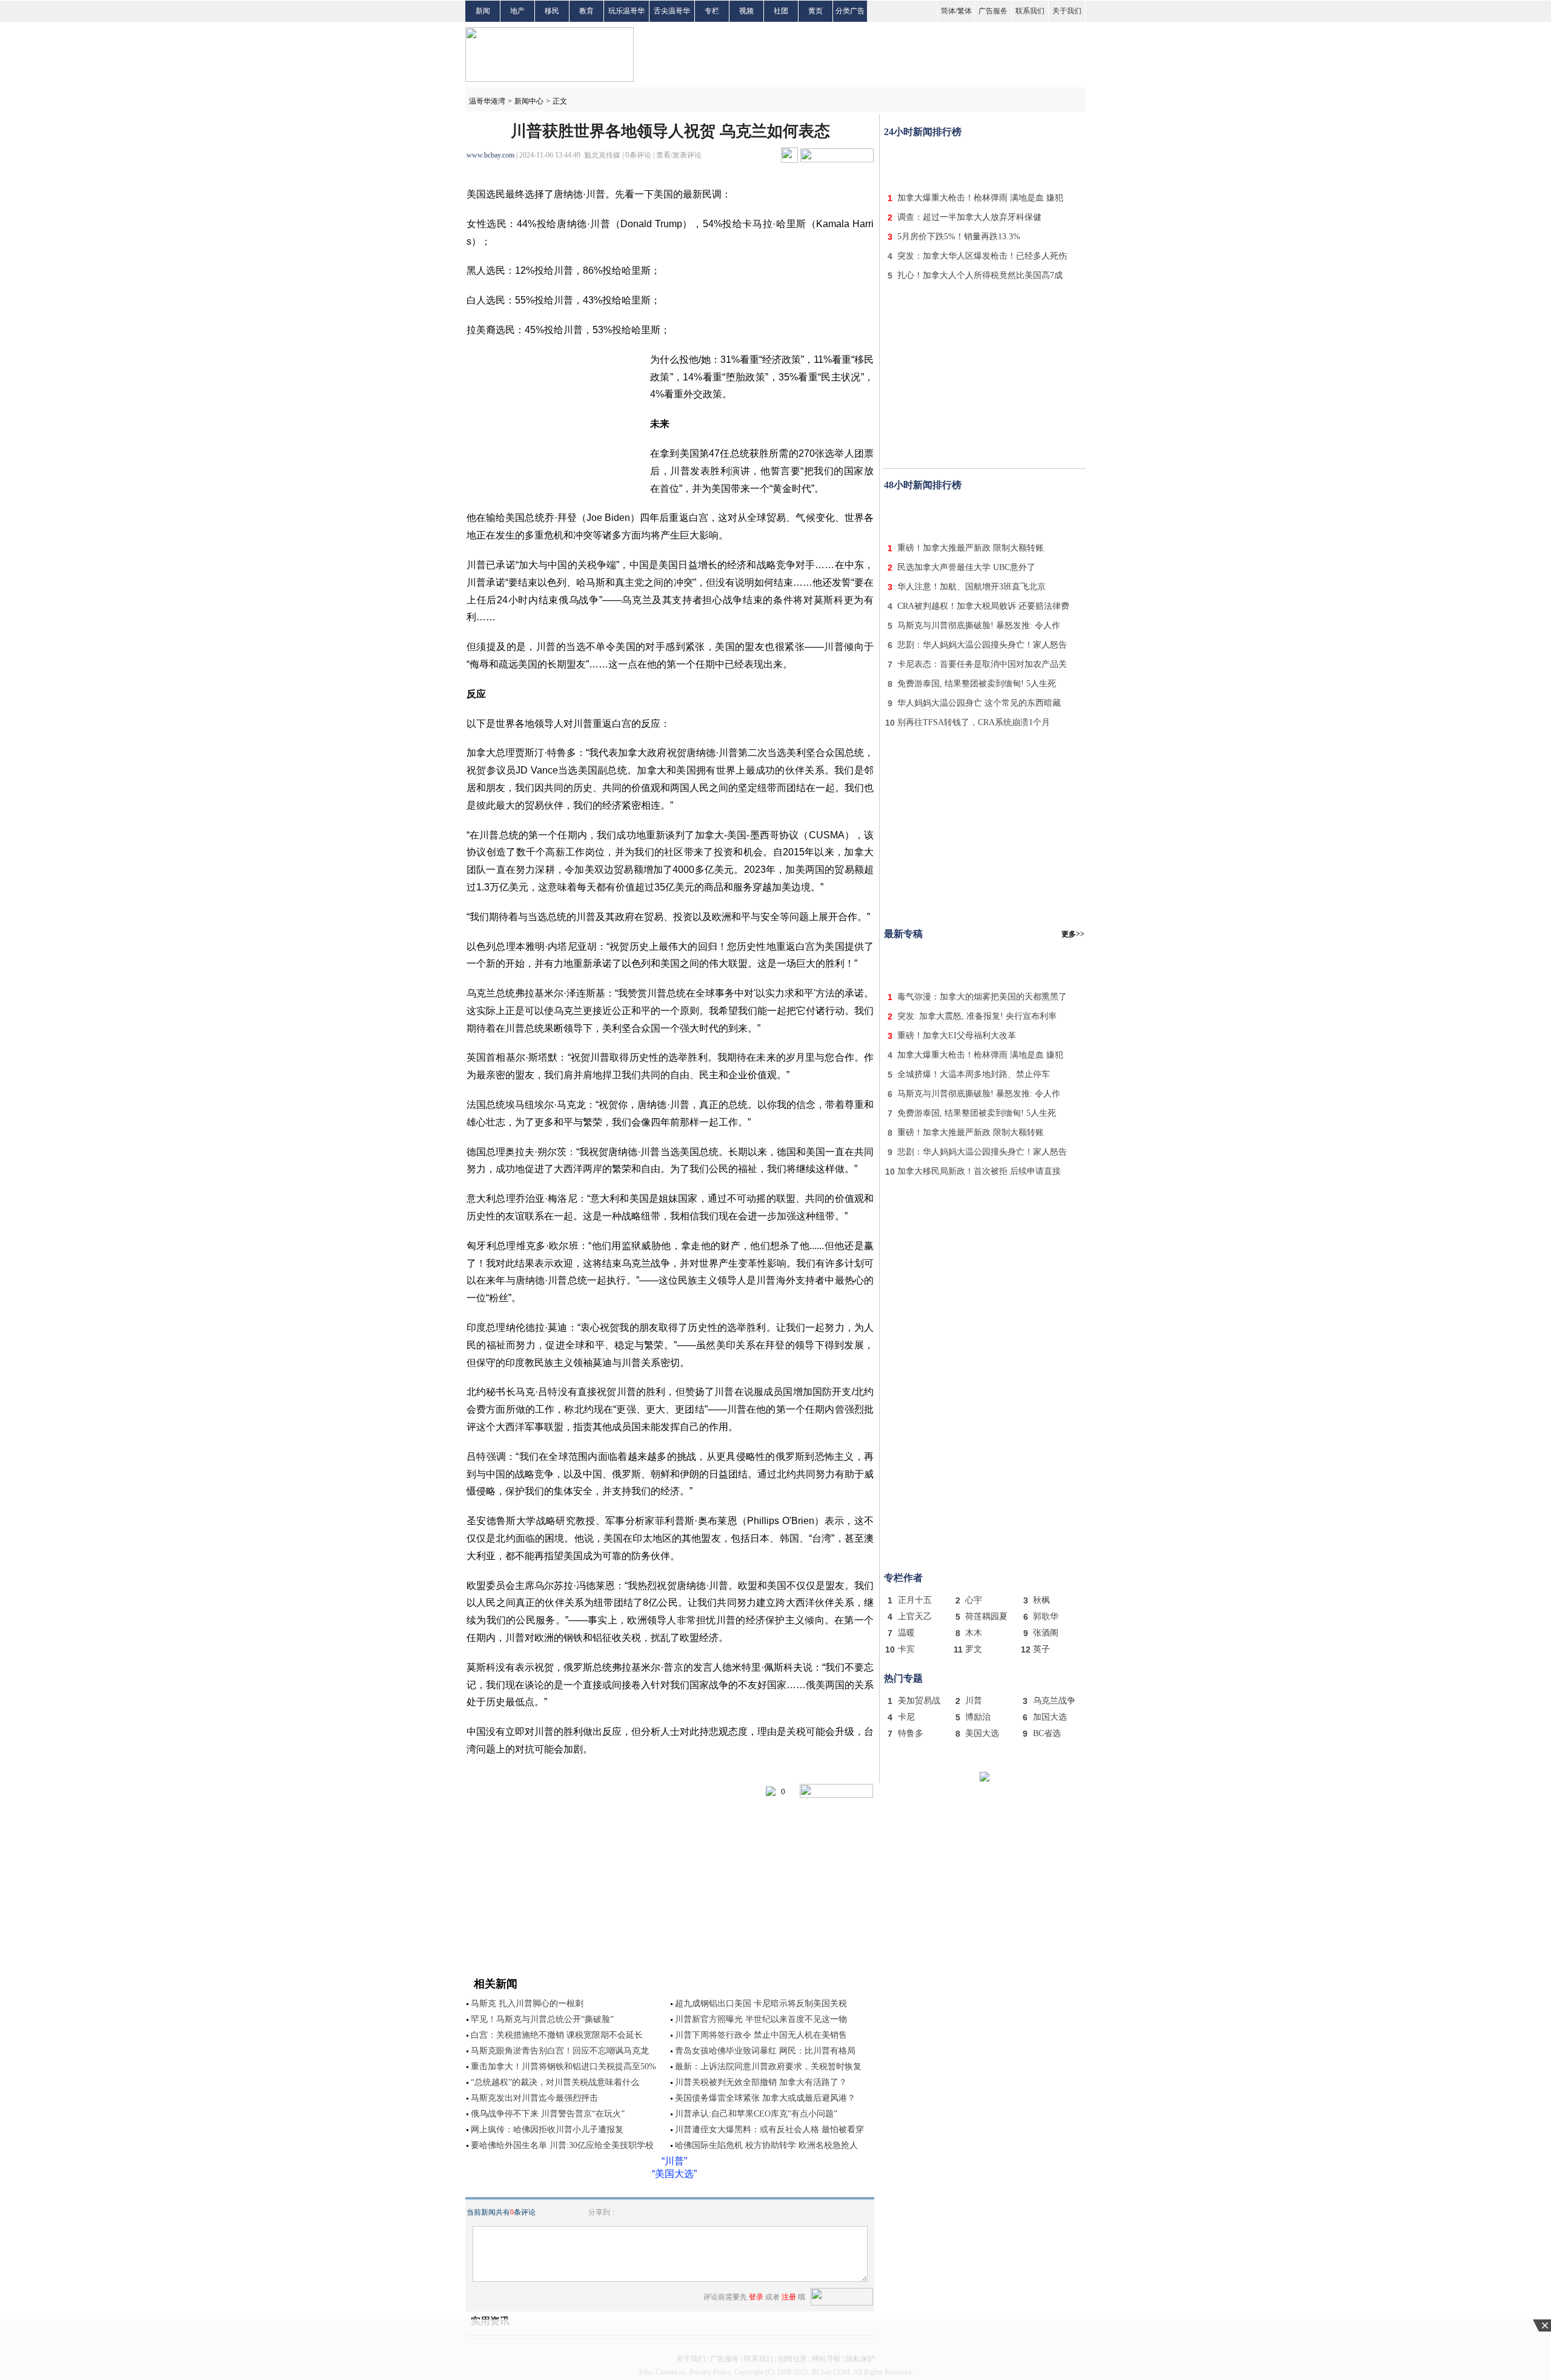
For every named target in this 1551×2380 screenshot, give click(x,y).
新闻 (483, 11)
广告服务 (993, 11)
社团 (781, 11)
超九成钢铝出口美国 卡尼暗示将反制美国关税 (761, 2004)
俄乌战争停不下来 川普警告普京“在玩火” (548, 2114)
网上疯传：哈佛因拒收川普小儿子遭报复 (547, 2130)
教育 (586, 11)
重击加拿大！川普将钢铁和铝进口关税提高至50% (563, 2067)
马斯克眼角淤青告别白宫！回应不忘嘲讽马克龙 (560, 2051)
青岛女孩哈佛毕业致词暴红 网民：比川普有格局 (765, 2051)
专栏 (712, 11)
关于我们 (1067, 11)
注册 (789, 2297)
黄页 (815, 11)
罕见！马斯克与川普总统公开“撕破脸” (542, 2019)
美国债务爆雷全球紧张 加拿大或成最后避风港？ (765, 2098)
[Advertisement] (985, 162)
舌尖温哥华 (672, 11)
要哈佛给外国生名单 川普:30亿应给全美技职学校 (562, 2145)
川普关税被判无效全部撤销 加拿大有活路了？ (761, 2082)
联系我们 (1030, 11)
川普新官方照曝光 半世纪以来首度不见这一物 (761, 2019)
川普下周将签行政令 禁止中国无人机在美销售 (761, 2035)
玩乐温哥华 (626, 11)
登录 (756, 2297)
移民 (552, 11)
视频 (746, 11)
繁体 (965, 11)
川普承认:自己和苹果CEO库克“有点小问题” (756, 2114)
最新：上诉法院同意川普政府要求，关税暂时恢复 (768, 2067)
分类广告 (850, 11)
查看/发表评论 (679, 155)
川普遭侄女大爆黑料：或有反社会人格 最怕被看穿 (769, 2130)
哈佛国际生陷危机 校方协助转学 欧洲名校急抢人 (766, 2145)
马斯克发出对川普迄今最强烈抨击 (534, 2098)
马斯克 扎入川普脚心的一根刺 (527, 2004)
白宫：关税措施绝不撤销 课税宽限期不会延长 (557, 2035)
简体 (948, 11)
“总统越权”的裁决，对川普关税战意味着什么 (555, 2082)
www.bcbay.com (490, 155)
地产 (517, 11)
